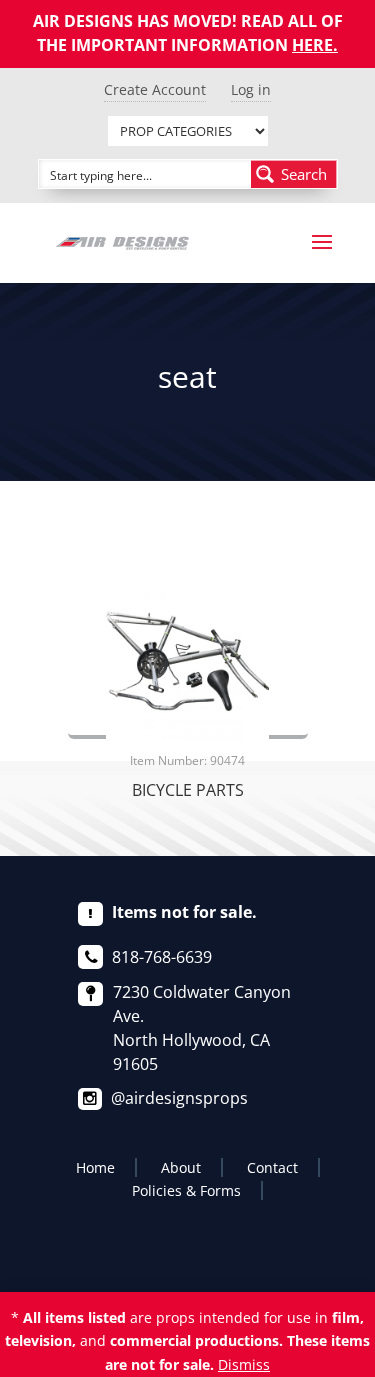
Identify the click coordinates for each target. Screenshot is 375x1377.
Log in (251, 89)
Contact (272, 1167)
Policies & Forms (186, 1190)
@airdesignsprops (179, 1098)
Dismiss (244, 1364)
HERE (312, 45)
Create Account (155, 89)
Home (95, 1167)
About (181, 1167)
